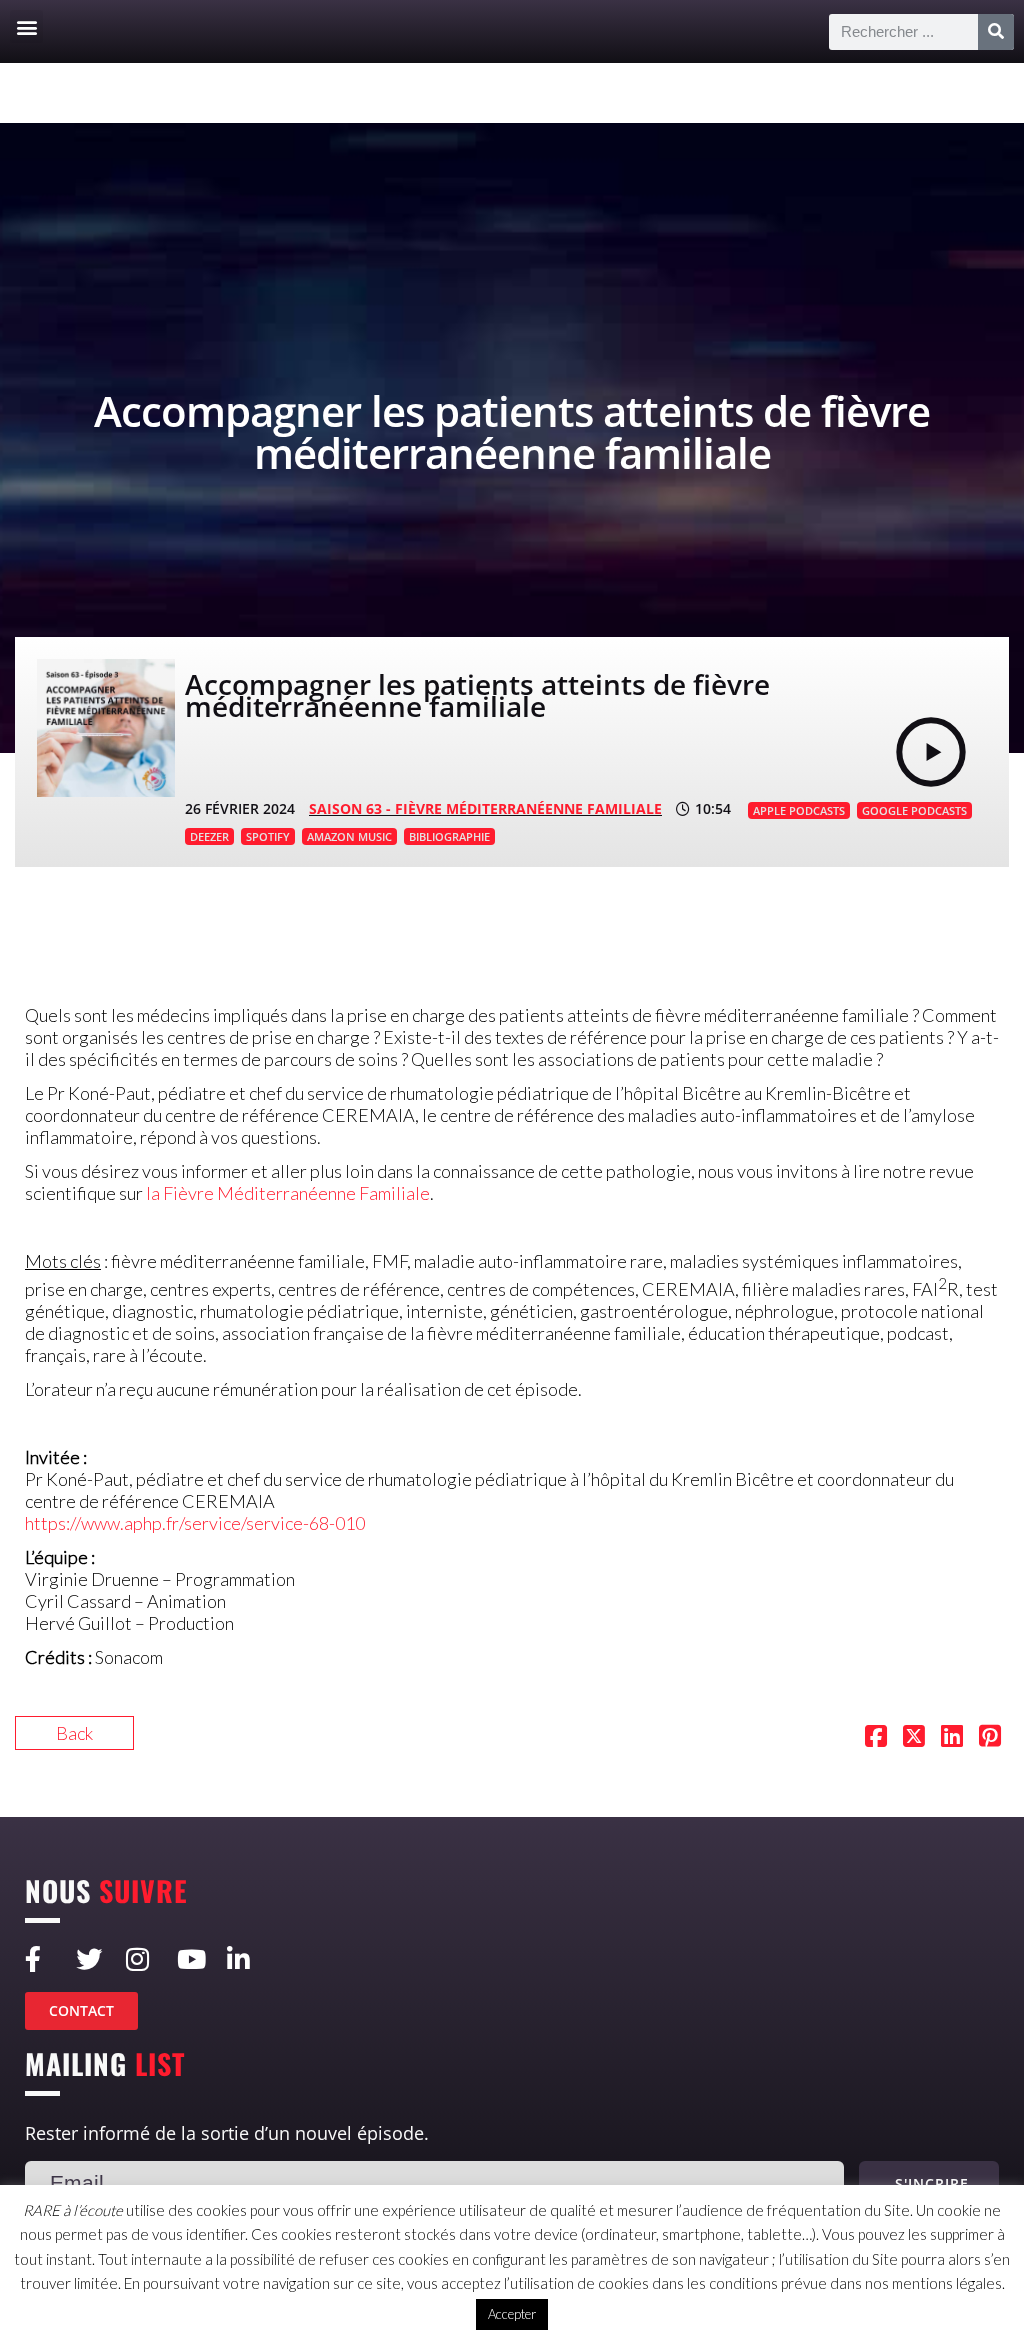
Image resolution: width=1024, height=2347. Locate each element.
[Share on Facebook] (876, 1738)
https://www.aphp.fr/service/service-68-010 (195, 1523)
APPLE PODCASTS (799, 810)
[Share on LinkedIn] (952, 1738)
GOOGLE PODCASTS (914, 810)
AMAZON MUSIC (349, 836)
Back (74, 1733)
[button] (26, 26)
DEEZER (209, 836)
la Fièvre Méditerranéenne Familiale (288, 1193)
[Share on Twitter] (914, 1738)
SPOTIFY (268, 836)
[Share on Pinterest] (990, 1738)
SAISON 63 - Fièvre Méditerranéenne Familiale (485, 808)
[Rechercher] (996, 32)
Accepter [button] (512, 2314)
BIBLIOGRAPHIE (449, 836)
